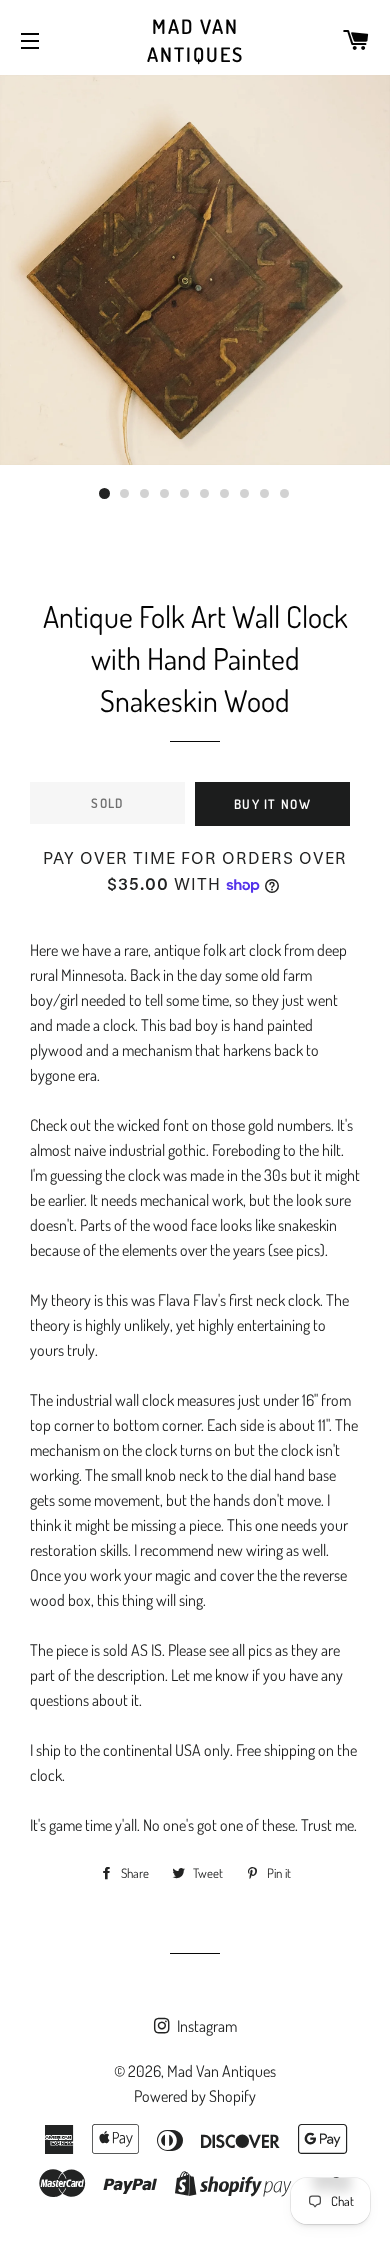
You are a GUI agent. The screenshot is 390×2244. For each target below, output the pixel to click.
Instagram (205, 2026)
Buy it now (272, 804)
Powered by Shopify (195, 2096)
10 (285, 494)
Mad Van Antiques (195, 40)
